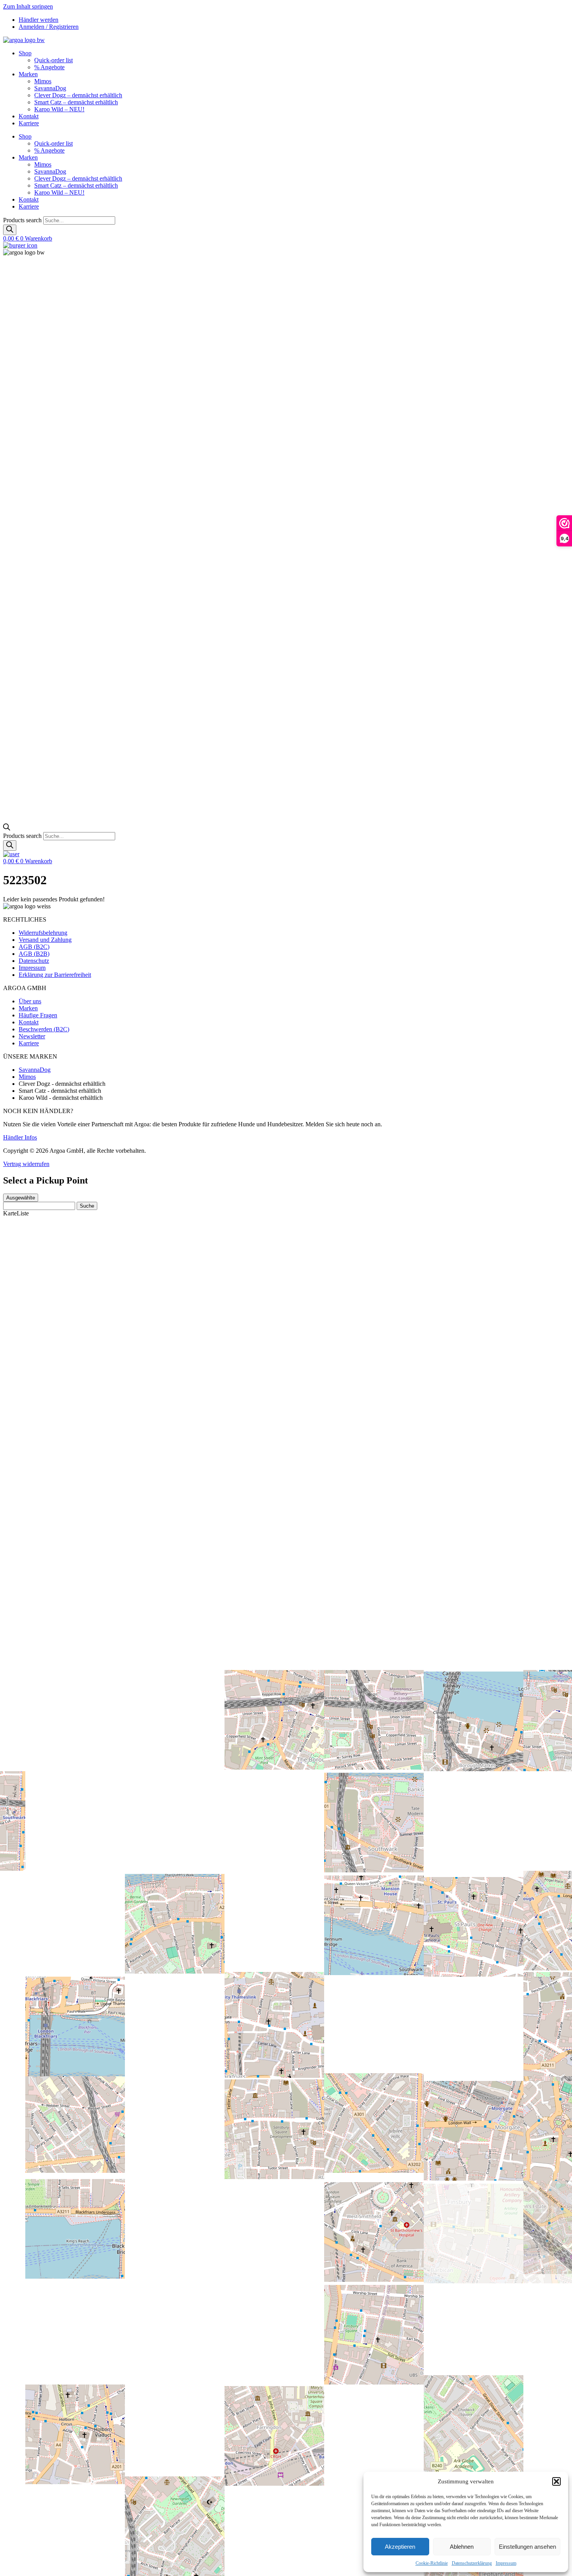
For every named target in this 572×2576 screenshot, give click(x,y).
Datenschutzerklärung (472, 2563)
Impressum (506, 2563)
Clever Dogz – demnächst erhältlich (78, 95)
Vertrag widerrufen (26, 1164)
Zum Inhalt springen (28, 6)
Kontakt (29, 116)
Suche (87, 1206)
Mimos (43, 81)
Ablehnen (462, 2547)
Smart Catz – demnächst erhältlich (76, 102)
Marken (28, 74)
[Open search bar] (7, 828)
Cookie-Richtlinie (432, 2563)
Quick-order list (54, 60)
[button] (556, 2481)
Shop (25, 53)
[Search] (10, 230)
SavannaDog (50, 88)
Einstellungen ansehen (527, 2547)
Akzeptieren (400, 2547)
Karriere (29, 123)
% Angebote (49, 67)
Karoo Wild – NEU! (59, 109)
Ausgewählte (21, 1198)
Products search (23, 220)
